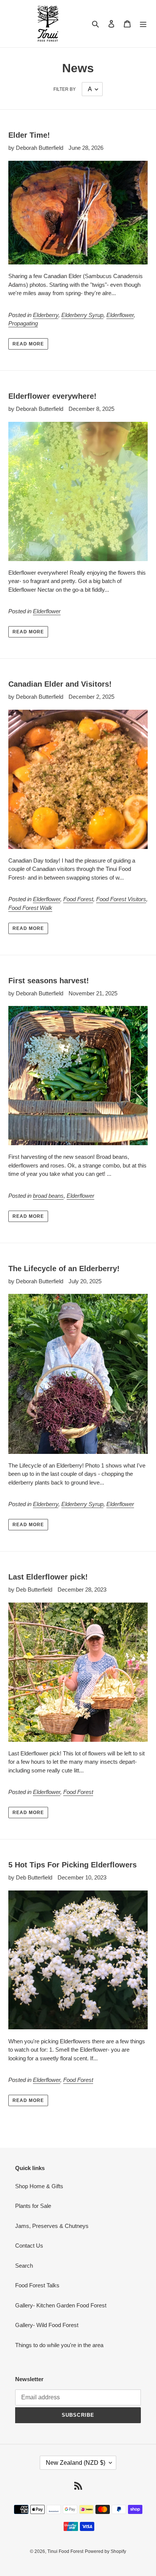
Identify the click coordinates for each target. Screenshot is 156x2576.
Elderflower (120, 315)
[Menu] (143, 24)
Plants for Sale (33, 2206)
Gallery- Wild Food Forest (47, 2325)
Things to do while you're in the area (59, 2345)
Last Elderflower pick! (48, 1577)
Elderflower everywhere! (52, 396)
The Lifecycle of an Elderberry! (64, 1269)
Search (24, 2266)
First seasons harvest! (49, 981)
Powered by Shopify (105, 2551)
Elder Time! (29, 135)
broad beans (48, 1196)
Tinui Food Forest (65, 2551)
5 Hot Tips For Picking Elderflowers (73, 1865)
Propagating (23, 323)
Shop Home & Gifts (39, 2186)
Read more (28, 344)
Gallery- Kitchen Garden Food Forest (61, 2305)
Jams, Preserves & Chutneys (52, 2226)
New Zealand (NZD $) (76, 2463)
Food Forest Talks (37, 2285)
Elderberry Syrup (82, 315)
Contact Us (29, 2246)
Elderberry (46, 315)
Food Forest (78, 899)
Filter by (65, 89)
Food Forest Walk (30, 908)
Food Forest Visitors (121, 899)
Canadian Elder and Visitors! (60, 684)
